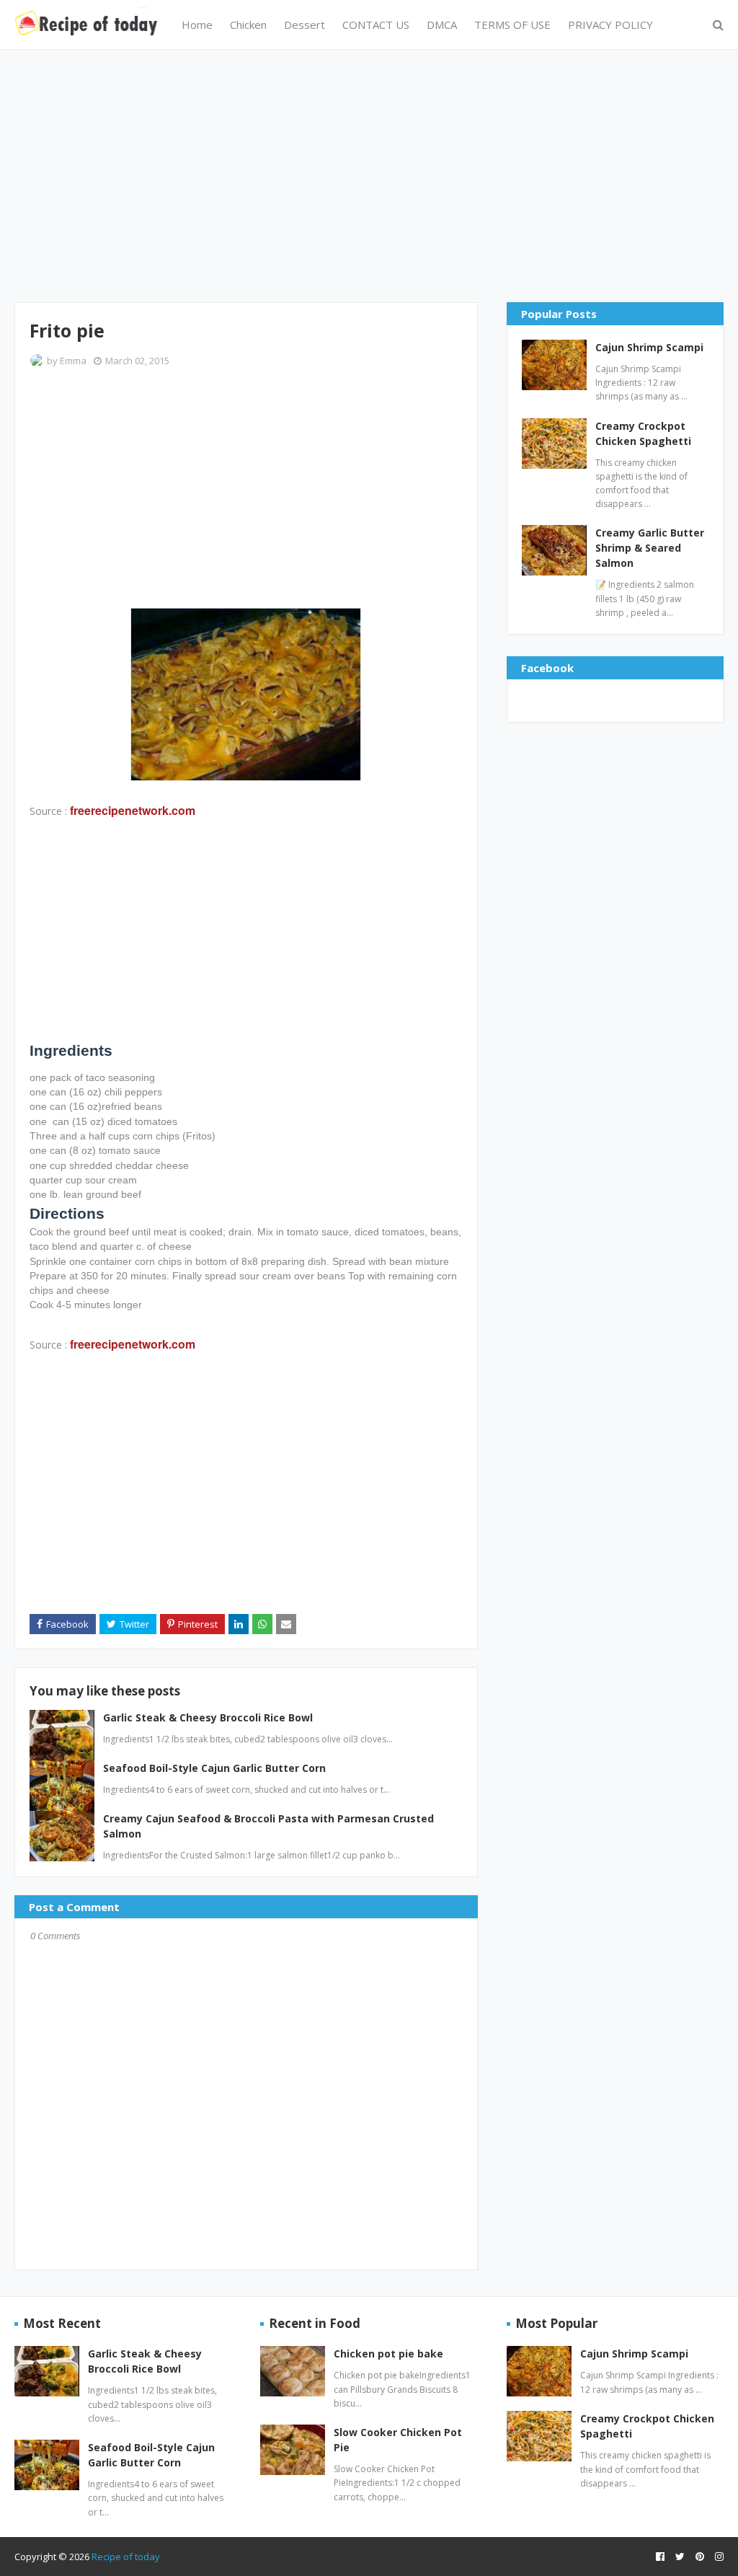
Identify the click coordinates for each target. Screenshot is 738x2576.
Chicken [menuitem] (248, 25)
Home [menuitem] (197, 25)
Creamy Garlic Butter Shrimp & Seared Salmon (650, 548)
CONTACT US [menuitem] (376, 25)
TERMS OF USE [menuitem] (512, 25)
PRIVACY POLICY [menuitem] (610, 25)
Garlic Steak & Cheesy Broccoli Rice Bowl (208, 1717)
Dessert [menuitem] (304, 25)
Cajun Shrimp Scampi (649, 347)
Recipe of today (126, 2557)
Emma (73, 361)
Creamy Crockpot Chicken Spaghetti (643, 433)
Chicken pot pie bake (388, 2354)
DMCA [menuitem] (442, 25)
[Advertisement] (369, 176)
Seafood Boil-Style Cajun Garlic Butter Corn (214, 1768)
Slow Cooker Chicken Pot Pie (398, 2440)
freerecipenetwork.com (133, 810)
